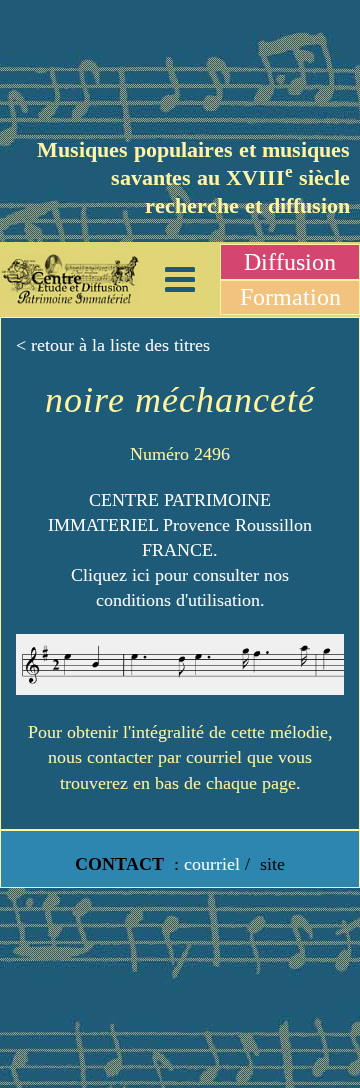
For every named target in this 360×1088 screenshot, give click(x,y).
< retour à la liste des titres (113, 345)
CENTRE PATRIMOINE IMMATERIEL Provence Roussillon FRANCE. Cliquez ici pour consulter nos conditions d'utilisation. (180, 550)
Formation (290, 297)
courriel (212, 864)
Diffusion (290, 262)
